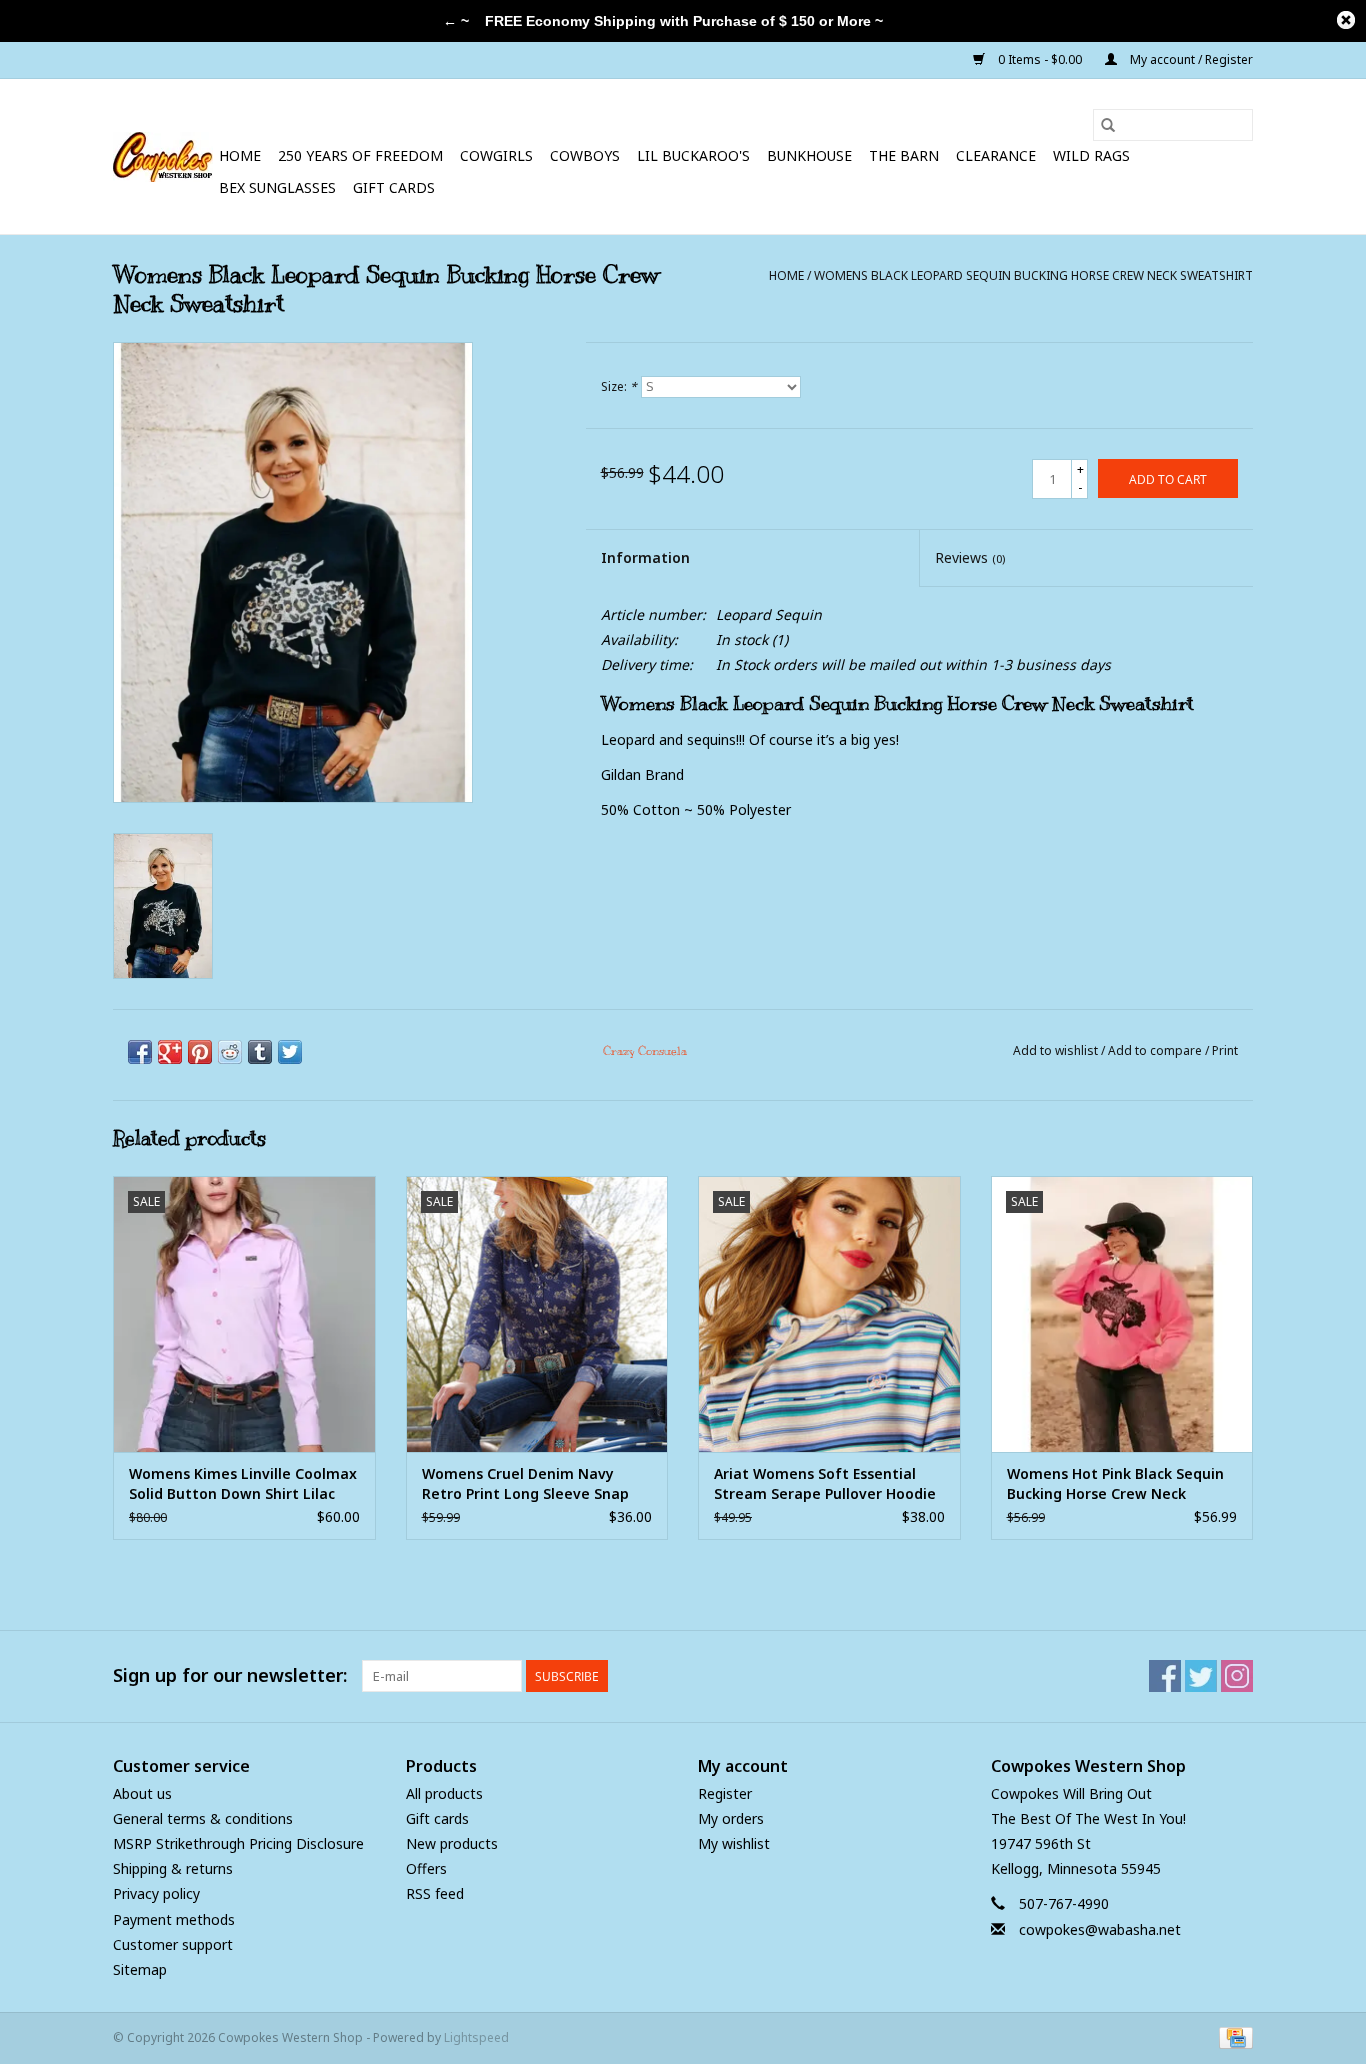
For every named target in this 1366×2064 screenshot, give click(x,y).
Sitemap (140, 1969)
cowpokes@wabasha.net (1100, 1929)
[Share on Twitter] (290, 1052)
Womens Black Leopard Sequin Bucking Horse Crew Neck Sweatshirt (1033, 275)
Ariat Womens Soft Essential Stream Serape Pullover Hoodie (825, 1483)
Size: (619, 386)
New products (452, 1843)
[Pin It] (200, 1052)
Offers (426, 1868)
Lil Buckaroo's (693, 155)
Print (1225, 1050)
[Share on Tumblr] (260, 1052)
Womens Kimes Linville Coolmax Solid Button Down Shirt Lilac (243, 1483)
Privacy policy (156, 1893)
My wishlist (734, 1843)
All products (444, 1793)
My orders (731, 1818)
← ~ (456, 21)
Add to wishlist (1057, 1050)
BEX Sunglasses (277, 187)
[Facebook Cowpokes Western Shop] (1165, 1676)
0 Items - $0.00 (1040, 59)
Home (240, 155)
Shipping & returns (173, 1868)
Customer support (173, 1944)
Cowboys (585, 155)
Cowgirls (496, 155)
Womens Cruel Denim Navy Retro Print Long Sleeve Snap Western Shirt (525, 1484)
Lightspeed (476, 2037)
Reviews (970, 557)
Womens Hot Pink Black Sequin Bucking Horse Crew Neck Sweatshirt (1115, 1484)
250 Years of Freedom (360, 155)
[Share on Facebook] (140, 1052)
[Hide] (1346, 20)
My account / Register (1190, 59)
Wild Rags (1091, 155)
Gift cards (394, 187)
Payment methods (174, 1919)
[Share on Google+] (170, 1052)
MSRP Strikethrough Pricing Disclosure (238, 1843)
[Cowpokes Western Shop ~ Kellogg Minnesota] (163, 157)
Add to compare (1156, 1050)
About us (142, 1793)
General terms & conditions (203, 1818)
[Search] (1108, 125)
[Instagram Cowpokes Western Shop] (1237, 1676)
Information (645, 557)
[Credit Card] (1232, 2036)
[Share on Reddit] (230, 1052)
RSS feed (435, 1893)
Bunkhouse (809, 155)
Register (725, 1793)
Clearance (996, 155)
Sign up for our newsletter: (230, 1675)
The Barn (904, 155)
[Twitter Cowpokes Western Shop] (1201, 1676)
